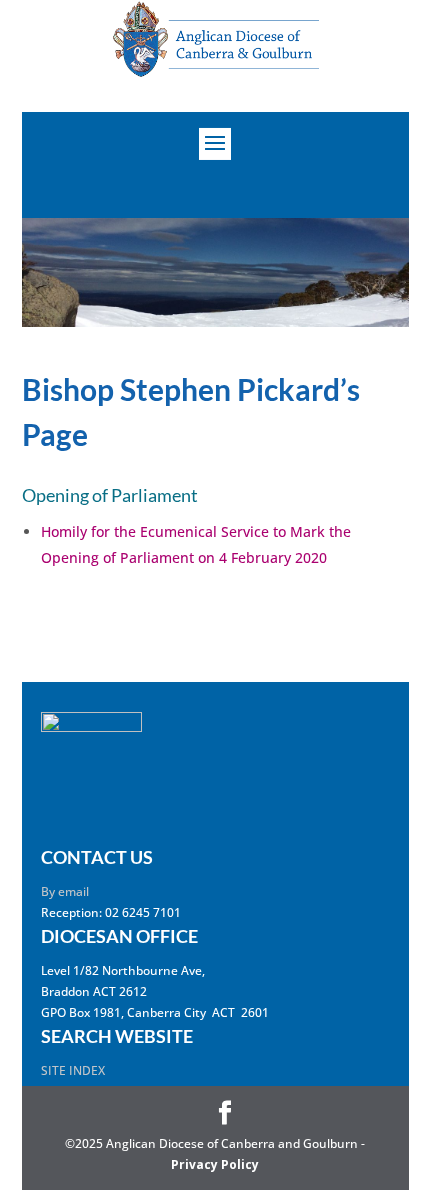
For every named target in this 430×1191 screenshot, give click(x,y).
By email (65, 891)
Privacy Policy (215, 1164)
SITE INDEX (73, 1070)
